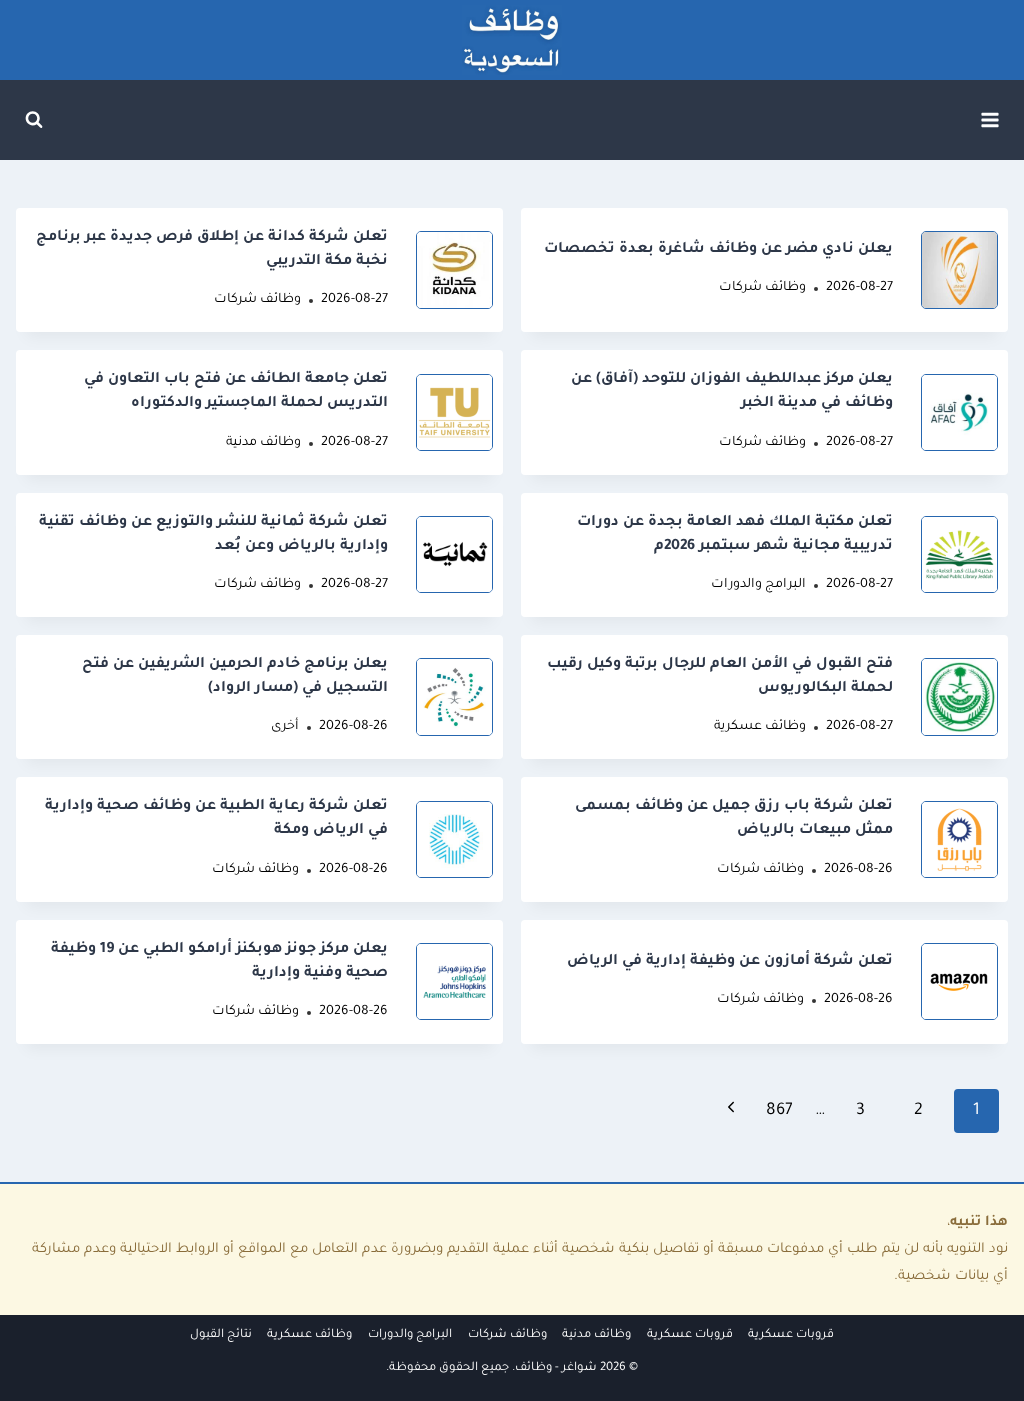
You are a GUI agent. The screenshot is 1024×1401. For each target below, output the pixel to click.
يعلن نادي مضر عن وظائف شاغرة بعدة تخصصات (718, 250)
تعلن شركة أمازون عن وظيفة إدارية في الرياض (730, 962)
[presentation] (959, 269)
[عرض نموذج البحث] (34, 120)
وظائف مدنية (263, 443)
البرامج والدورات (758, 585)
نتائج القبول (221, 1335)
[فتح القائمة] (989, 119)
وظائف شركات (762, 288)
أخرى (285, 727)
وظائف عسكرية (760, 727)
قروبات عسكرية (791, 1335)
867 (779, 1111)
